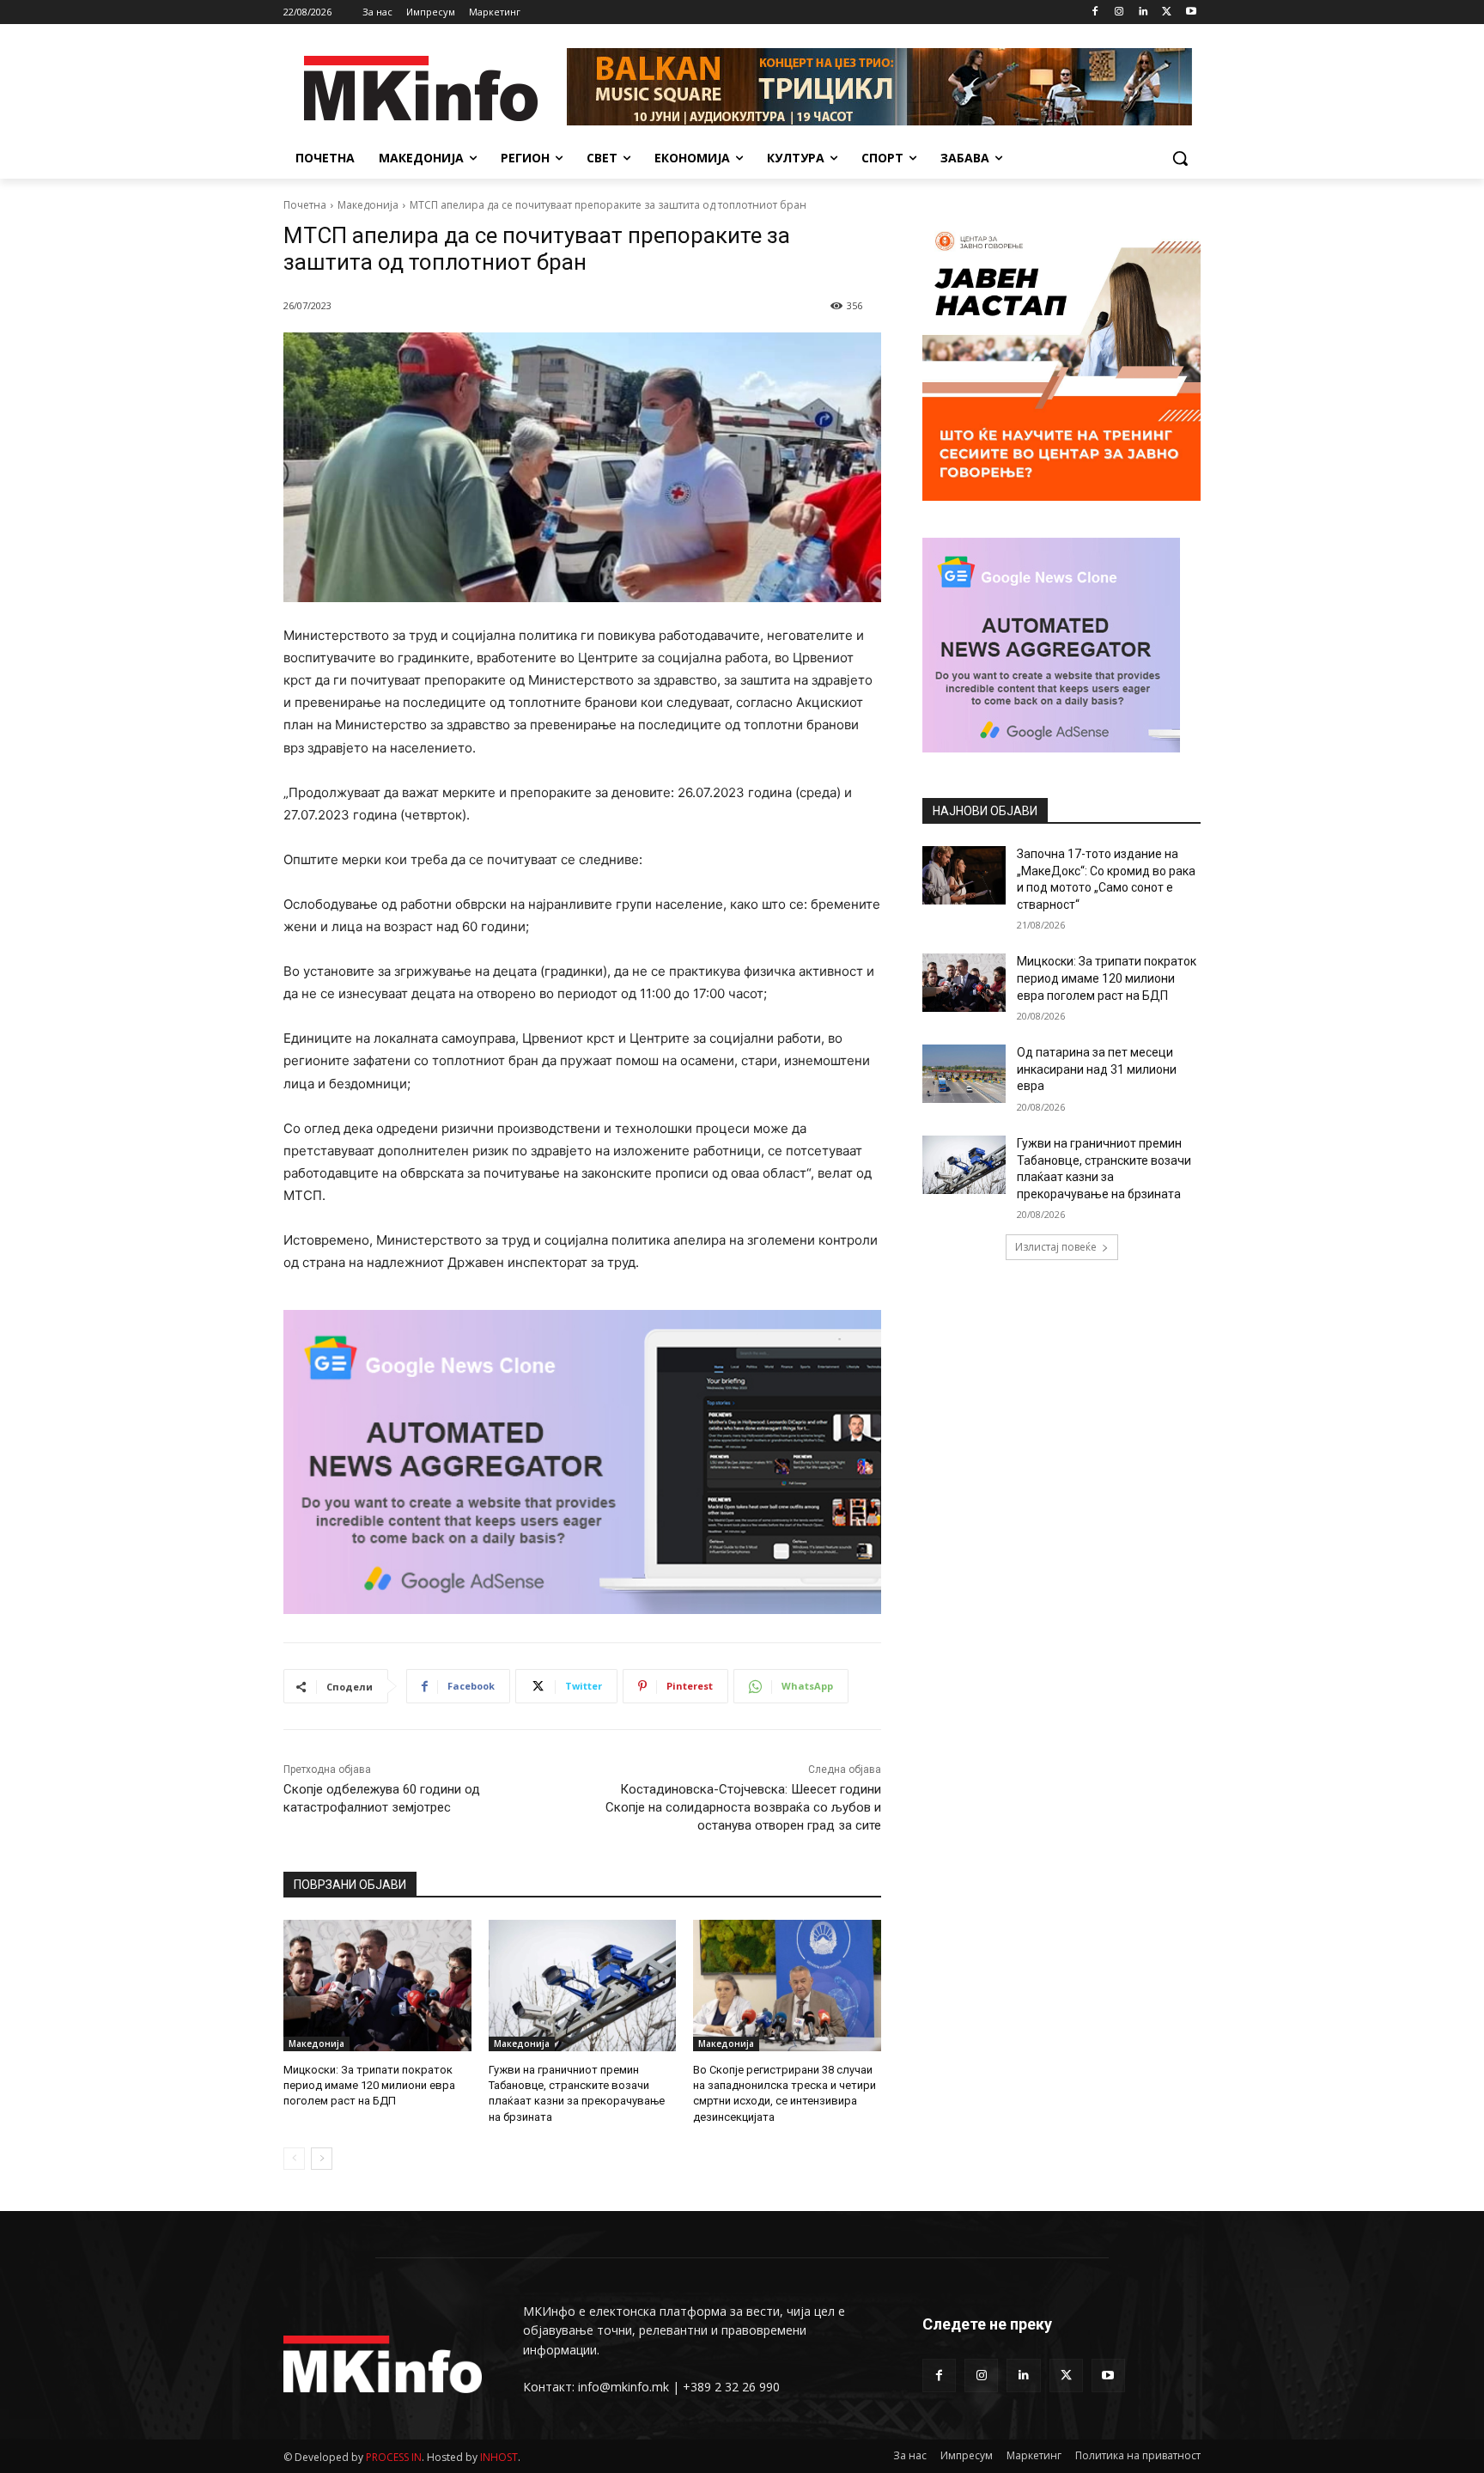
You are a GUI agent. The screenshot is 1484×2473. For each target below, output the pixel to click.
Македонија (368, 205)
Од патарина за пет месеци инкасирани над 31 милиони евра (1097, 1069)
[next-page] (322, 2159)
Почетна (305, 205)
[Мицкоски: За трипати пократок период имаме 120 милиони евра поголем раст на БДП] (377, 1986)
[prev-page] (294, 2159)
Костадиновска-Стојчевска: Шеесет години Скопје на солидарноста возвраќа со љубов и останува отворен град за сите (743, 1807)
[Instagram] (1119, 12)
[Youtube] (1191, 12)
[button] (1180, 158)
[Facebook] (1095, 12)
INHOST (499, 2457)
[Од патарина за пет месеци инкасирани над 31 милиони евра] (964, 1074)
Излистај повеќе (1056, 1247)
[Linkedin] (1143, 12)
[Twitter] (1167, 12)
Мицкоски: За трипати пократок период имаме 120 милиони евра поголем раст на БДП (369, 2085)
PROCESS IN (394, 2457)
